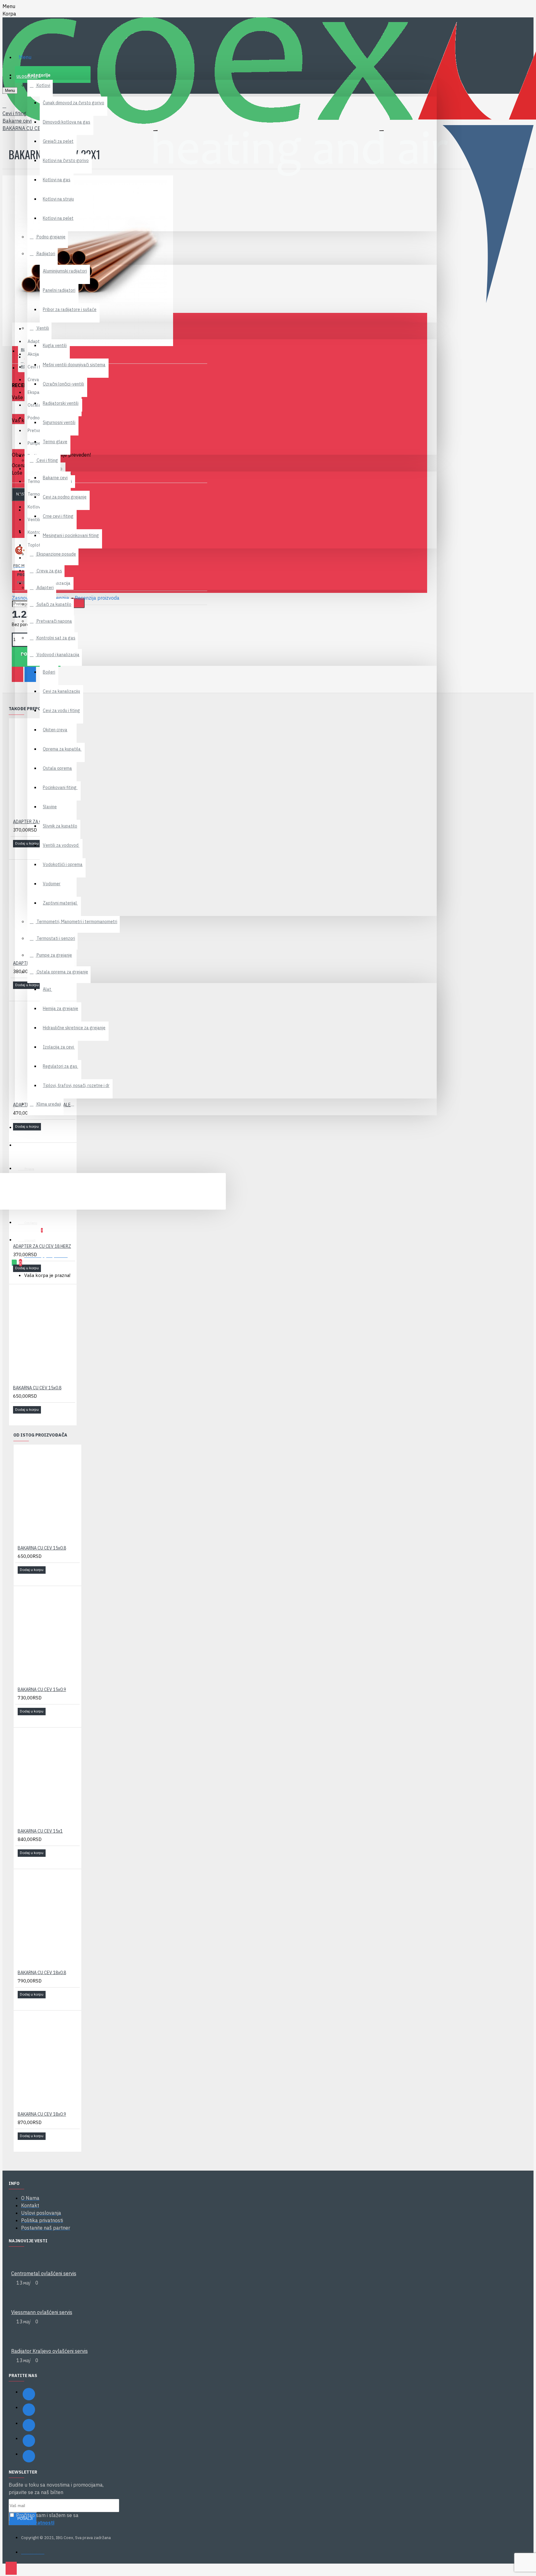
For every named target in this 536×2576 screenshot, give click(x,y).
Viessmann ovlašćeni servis (42, 2312)
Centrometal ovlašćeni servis (44, 2273)
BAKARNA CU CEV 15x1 (40, 1831)
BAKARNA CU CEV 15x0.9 (42, 1690)
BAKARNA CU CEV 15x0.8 (37, 1388)
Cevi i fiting (14, 113)
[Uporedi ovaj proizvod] (26, 852)
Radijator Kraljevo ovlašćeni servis (49, 2351)
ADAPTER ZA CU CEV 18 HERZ (42, 1246)
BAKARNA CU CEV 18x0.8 (42, 1973)
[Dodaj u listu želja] (17, 852)
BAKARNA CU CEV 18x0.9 (42, 2114)
